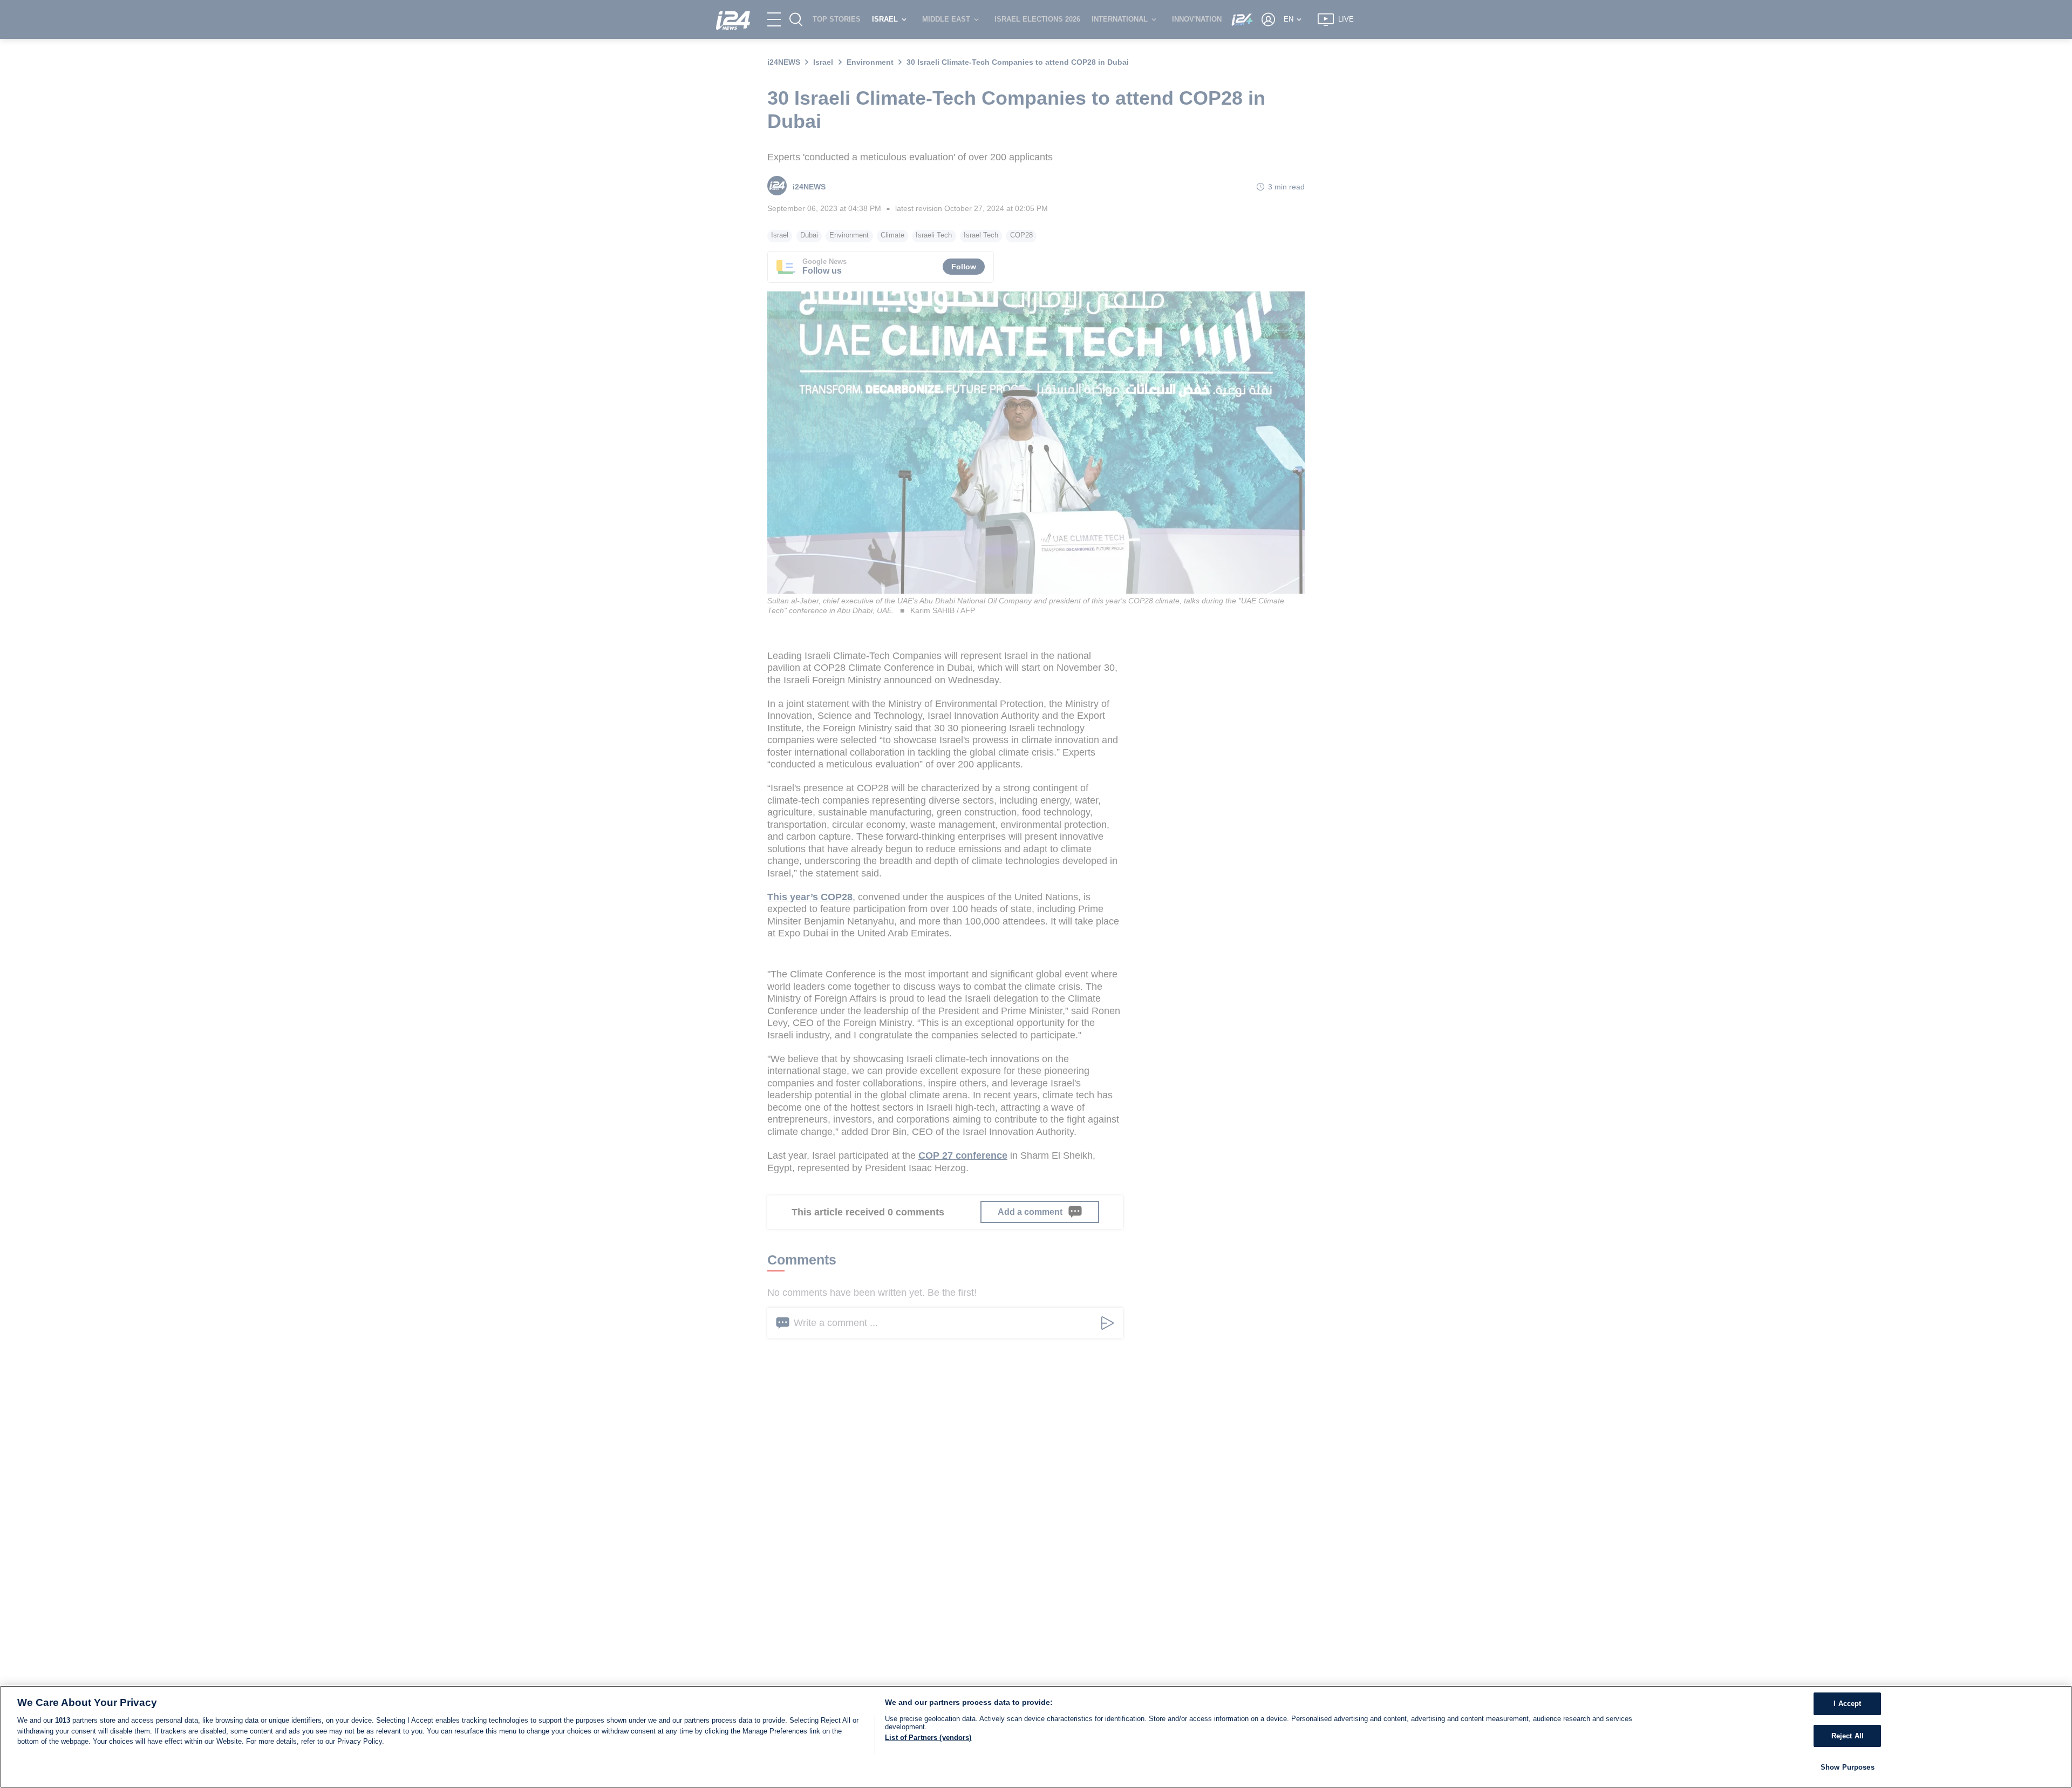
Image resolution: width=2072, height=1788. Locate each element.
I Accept (1847, 1704)
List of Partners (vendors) (928, 1738)
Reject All (1848, 1736)
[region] (1036, 1737)
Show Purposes (1848, 1767)
